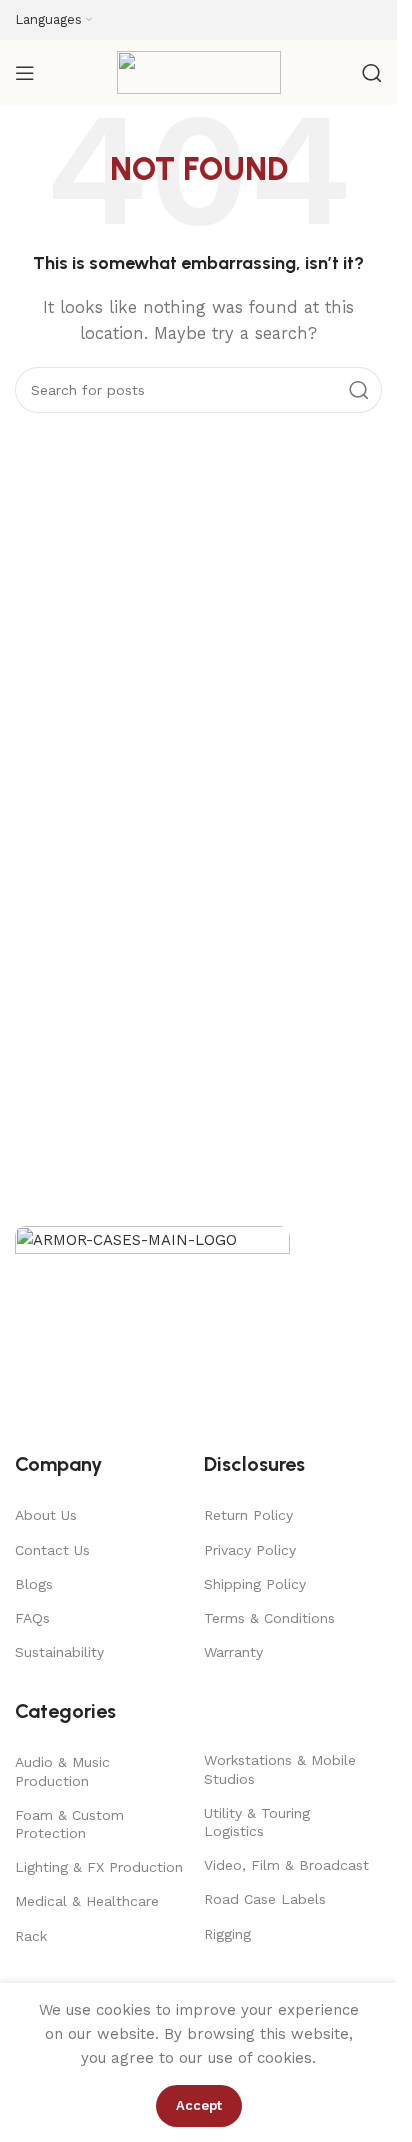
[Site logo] (199, 71)
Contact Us (52, 1550)
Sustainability (59, 1652)
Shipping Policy (255, 1584)
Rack (31, 1936)
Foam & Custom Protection (69, 1824)
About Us (46, 1515)
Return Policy (248, 1515)
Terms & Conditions (269, 1618)
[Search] (372, 73)
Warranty (233, 1652)
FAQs (32, 1618)
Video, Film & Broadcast (286, 1865)
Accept (199, 2105)
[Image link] (152, 1328)
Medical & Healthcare (87, 1901)
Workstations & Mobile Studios (280, 1769)
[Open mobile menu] (25, 73)
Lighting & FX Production (99, 1867)
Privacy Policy (250, 1550)
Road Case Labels (265, 1899)
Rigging (227, 1934)
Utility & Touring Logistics (257, 1822)
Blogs (34, 1584)
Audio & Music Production (62, 1771)
